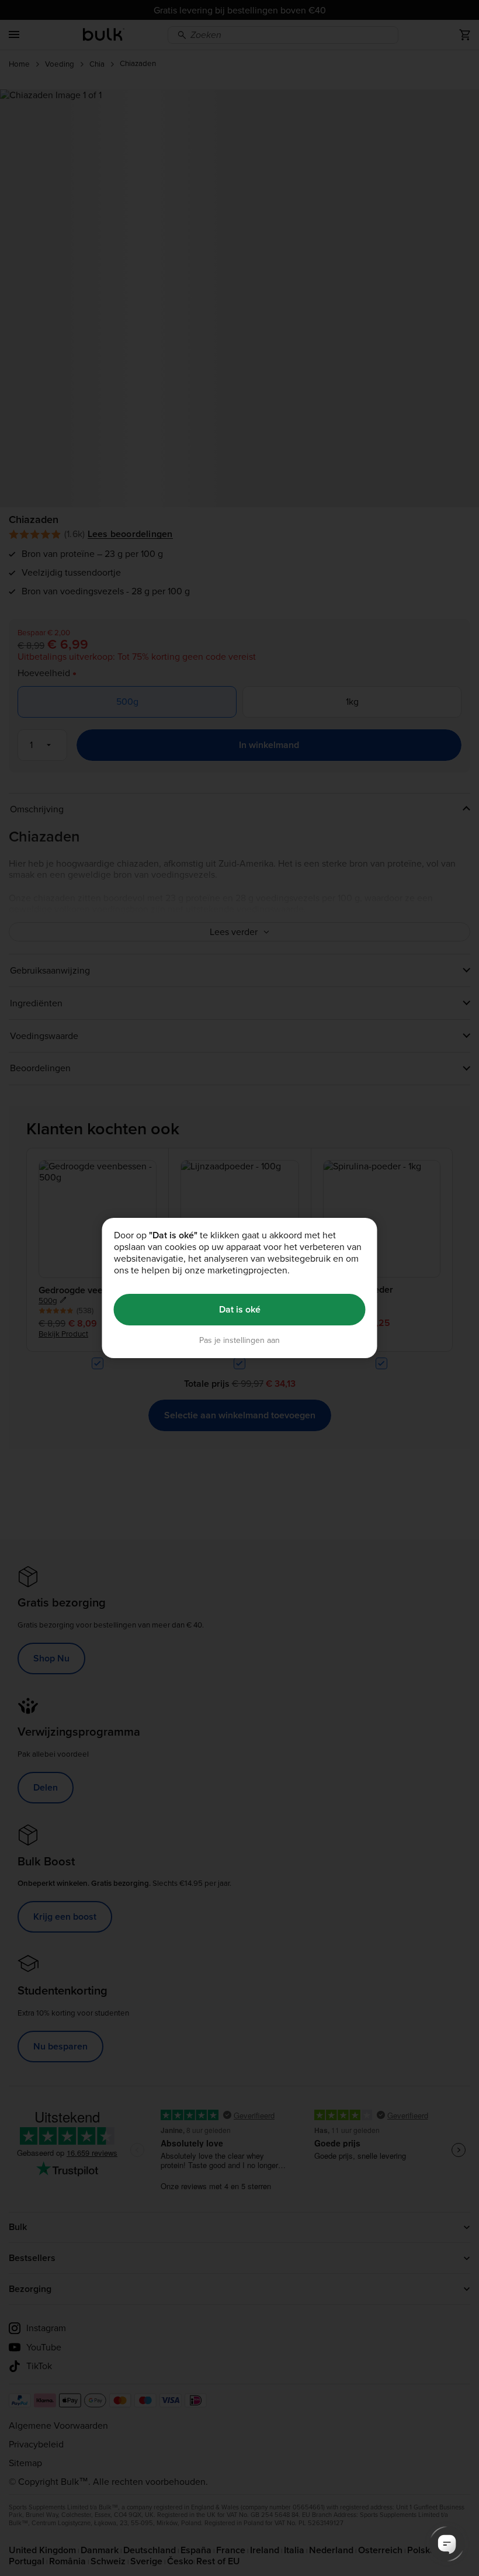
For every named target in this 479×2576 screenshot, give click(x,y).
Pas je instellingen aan (239, 1340)
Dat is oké (240, 1309)
